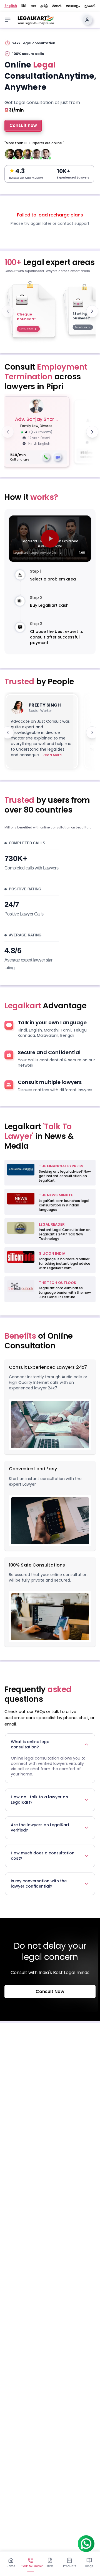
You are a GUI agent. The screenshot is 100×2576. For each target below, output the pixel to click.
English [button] (11, 6)
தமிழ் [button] (44, 6)
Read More (52, 755)
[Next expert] (92, 432)
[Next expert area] (92, 311)
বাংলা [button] (33, 6)
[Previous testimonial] (8, 732)
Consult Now (50, 1991)
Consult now (23, 125)
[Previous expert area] (8, 311)
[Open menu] (8, 20)
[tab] (11, 2563)
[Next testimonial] (92, 732)
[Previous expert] (8, 432)
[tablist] (50, 2562)
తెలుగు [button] (57, 6)
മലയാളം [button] (73, 6)
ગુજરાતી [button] (90, 6)
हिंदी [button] (24, 6)
